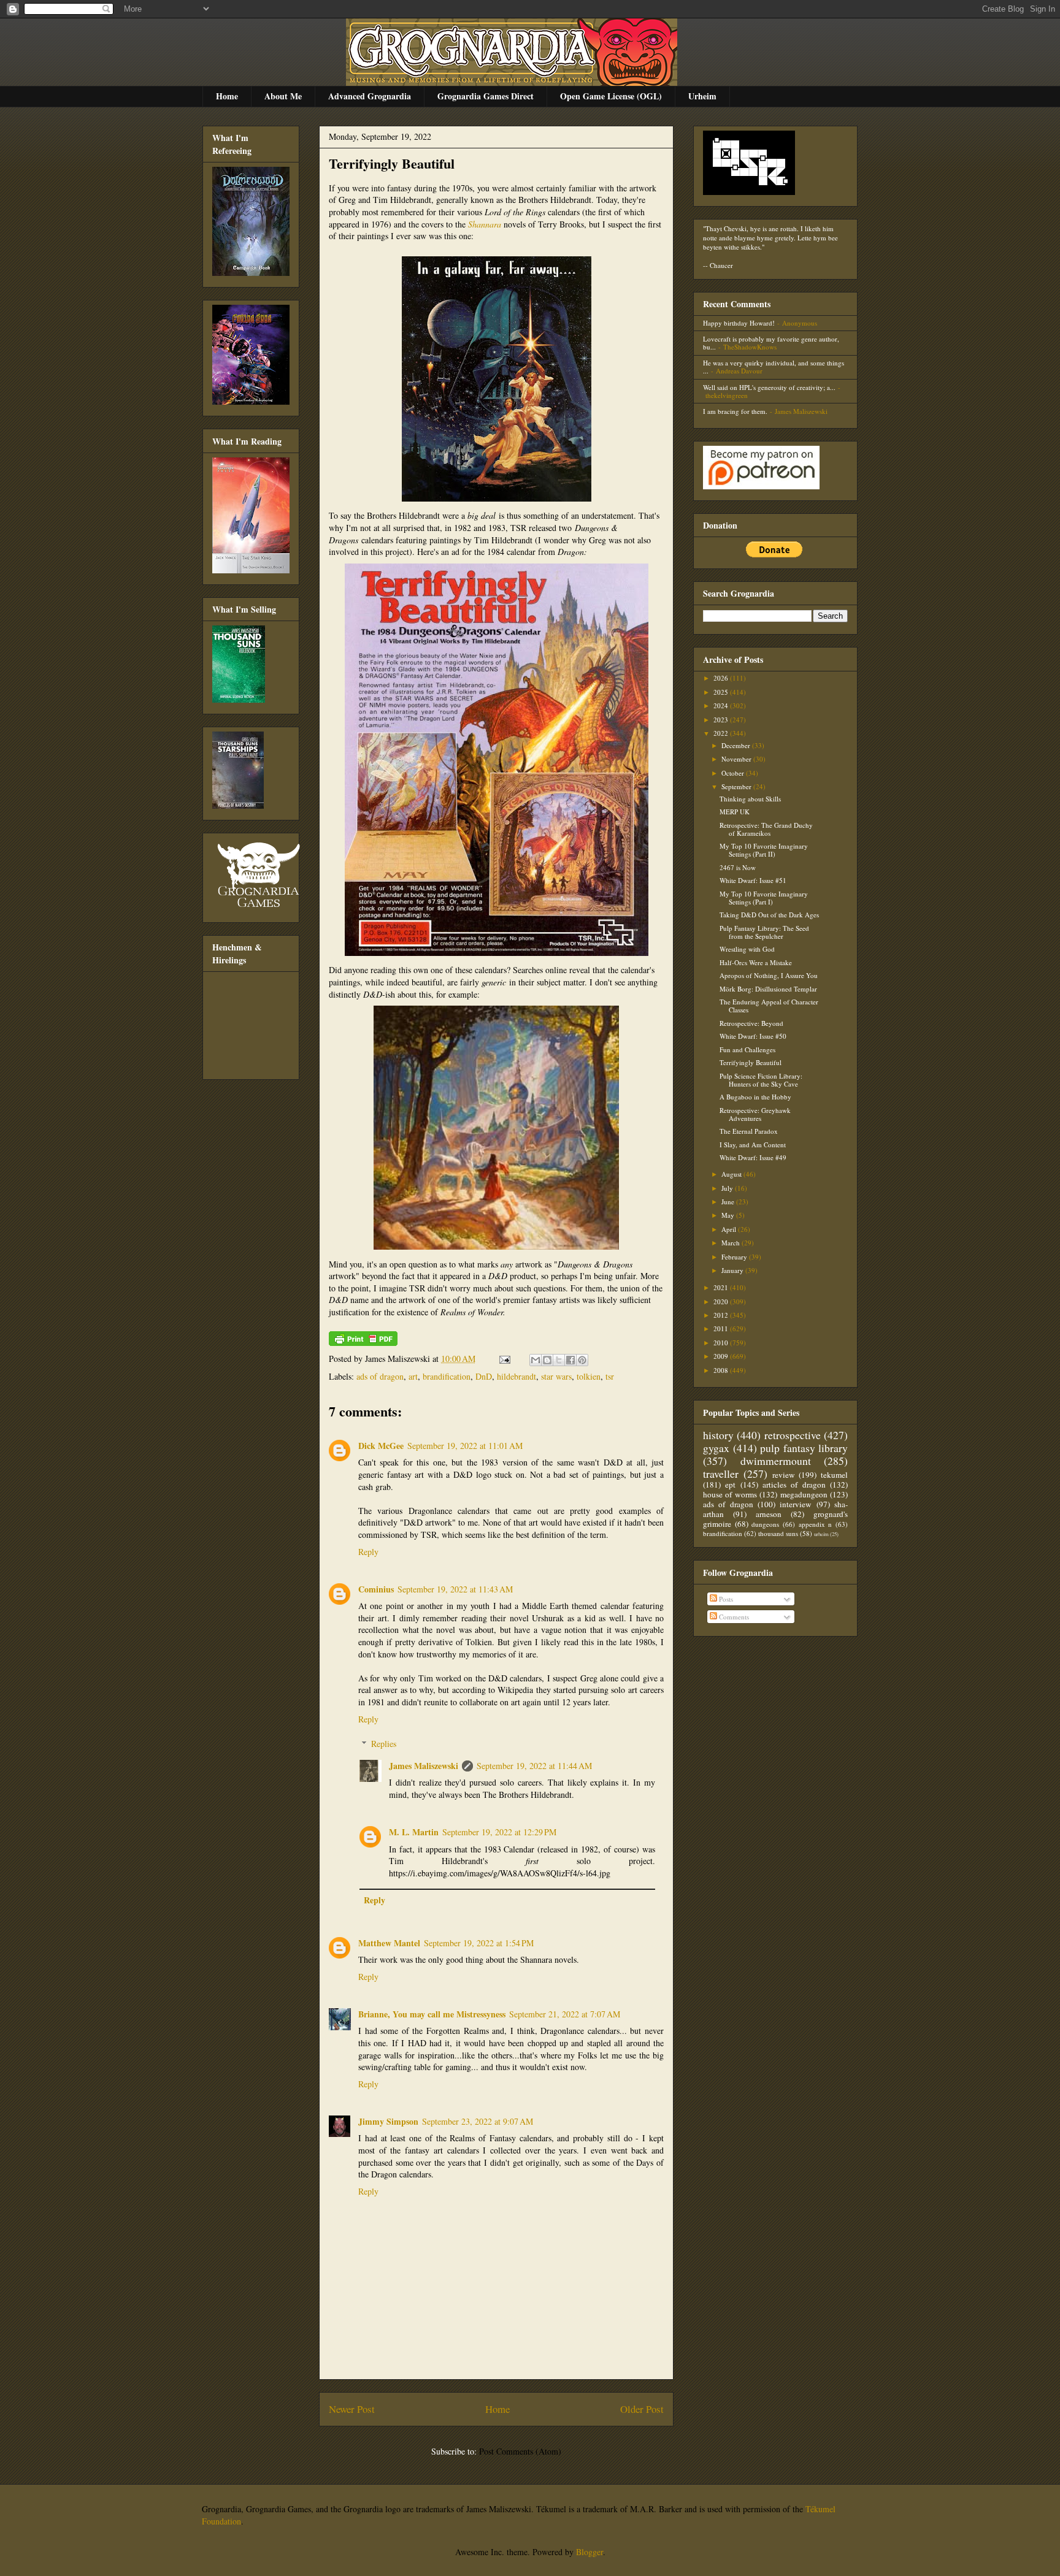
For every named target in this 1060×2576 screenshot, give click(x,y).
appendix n (816, 1524)
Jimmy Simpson (388, 2121)
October (734, 773)
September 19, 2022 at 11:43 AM (455, 1589)
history (718, 1435)
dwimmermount (776, 1461)
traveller (721, 1473)
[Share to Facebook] (570, 1360)
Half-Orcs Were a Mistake (756, 962)
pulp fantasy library (804, 1448)
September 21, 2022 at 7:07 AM (565, 2014)
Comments (733, 1617)
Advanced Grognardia (370, 96)
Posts (725, 1599)
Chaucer (721, 265)
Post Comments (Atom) (520, 2451)
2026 (722, 678)
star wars (556, 1376)
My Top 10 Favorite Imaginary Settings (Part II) (764, 850)
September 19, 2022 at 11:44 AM (534, 1766)
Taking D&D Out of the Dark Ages (769, 915)
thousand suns (778, 1533)
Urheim (702, 96)
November (737, 759)
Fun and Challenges (747, 1049)
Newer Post (352, 2409)
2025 (722, 692)
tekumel (834, 1475)
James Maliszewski (424, 1766)
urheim (821, 1534)
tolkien (589, 1376)
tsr (610, 1376)
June (729, 1202)
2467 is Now (738, 867)
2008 (722, 1370)
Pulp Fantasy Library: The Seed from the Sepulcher (764, 932)
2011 (722, 1328)
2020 (722, 1301)
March (732, 1243)
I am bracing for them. (735, 411)
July (728, 1188)
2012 (722, 1315)
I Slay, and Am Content (753, 1145)
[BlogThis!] (547, 1360)
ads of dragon (380, 1376)
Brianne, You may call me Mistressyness (432, 2014)
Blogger (590, 2552)
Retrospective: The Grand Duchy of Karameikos (766, 829)
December (737, 745)
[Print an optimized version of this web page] (363, 1343)
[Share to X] (559, 1360)
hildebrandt (517, 1376)
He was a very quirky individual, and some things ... (774, 367)
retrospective (793, 1435)
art (413, 1376)
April (730, 1229)
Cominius (376, 1589)
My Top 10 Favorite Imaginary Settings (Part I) (764, 898)
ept (730, 1485)
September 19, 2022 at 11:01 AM (465, 1446)
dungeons (765, 1524)
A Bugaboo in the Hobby (755, 1097)
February (735, 1257)
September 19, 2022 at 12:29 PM (499, 1832)
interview (796, 1504)
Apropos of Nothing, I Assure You (769, 975)
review (784, 1475)
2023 (722, 720)
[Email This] (536, 1360)
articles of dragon (794, 1485)
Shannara (485, 224)
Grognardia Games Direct (486, 96)
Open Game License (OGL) (611, 96)
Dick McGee (381, 1446)
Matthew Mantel (389, 1943)
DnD (484, 1376)
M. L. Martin (414, 1832)
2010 (722, 1343)
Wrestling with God (747, 949)
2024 (722, 705)
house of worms (730, 1494)
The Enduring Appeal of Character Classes (769, 1006)
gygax (716, 1448)
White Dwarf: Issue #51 (753, 880)
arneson (769, 1514)
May (729, 1215)
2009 (722, 1356)
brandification (447, 1376)
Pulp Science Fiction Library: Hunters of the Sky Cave (761, 1080)
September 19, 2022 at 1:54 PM (479, 1943)
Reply (368, 1552)
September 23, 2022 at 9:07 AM (478, 2121)
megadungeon (804, 1494)
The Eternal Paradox (749, 1131)
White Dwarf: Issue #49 (753, 1157)
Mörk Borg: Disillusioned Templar (768, 989)
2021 (722, 1287)
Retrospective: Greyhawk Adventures (755, 1114)
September (737, 786)
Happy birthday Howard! (739, 323)
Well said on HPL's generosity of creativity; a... (769, 387)
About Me (283, 96)
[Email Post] (504, 1359)
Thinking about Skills (750, 799)
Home (227, 96)
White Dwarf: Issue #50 (753, 1036)
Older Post (642, 2409)
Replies (384, 1744)
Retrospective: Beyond (751, 1023)
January (733, 1270)
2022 (722, 733)
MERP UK (735, 812)
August (732, 1174)
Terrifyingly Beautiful (392, 163)
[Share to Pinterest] (582, 1360)
